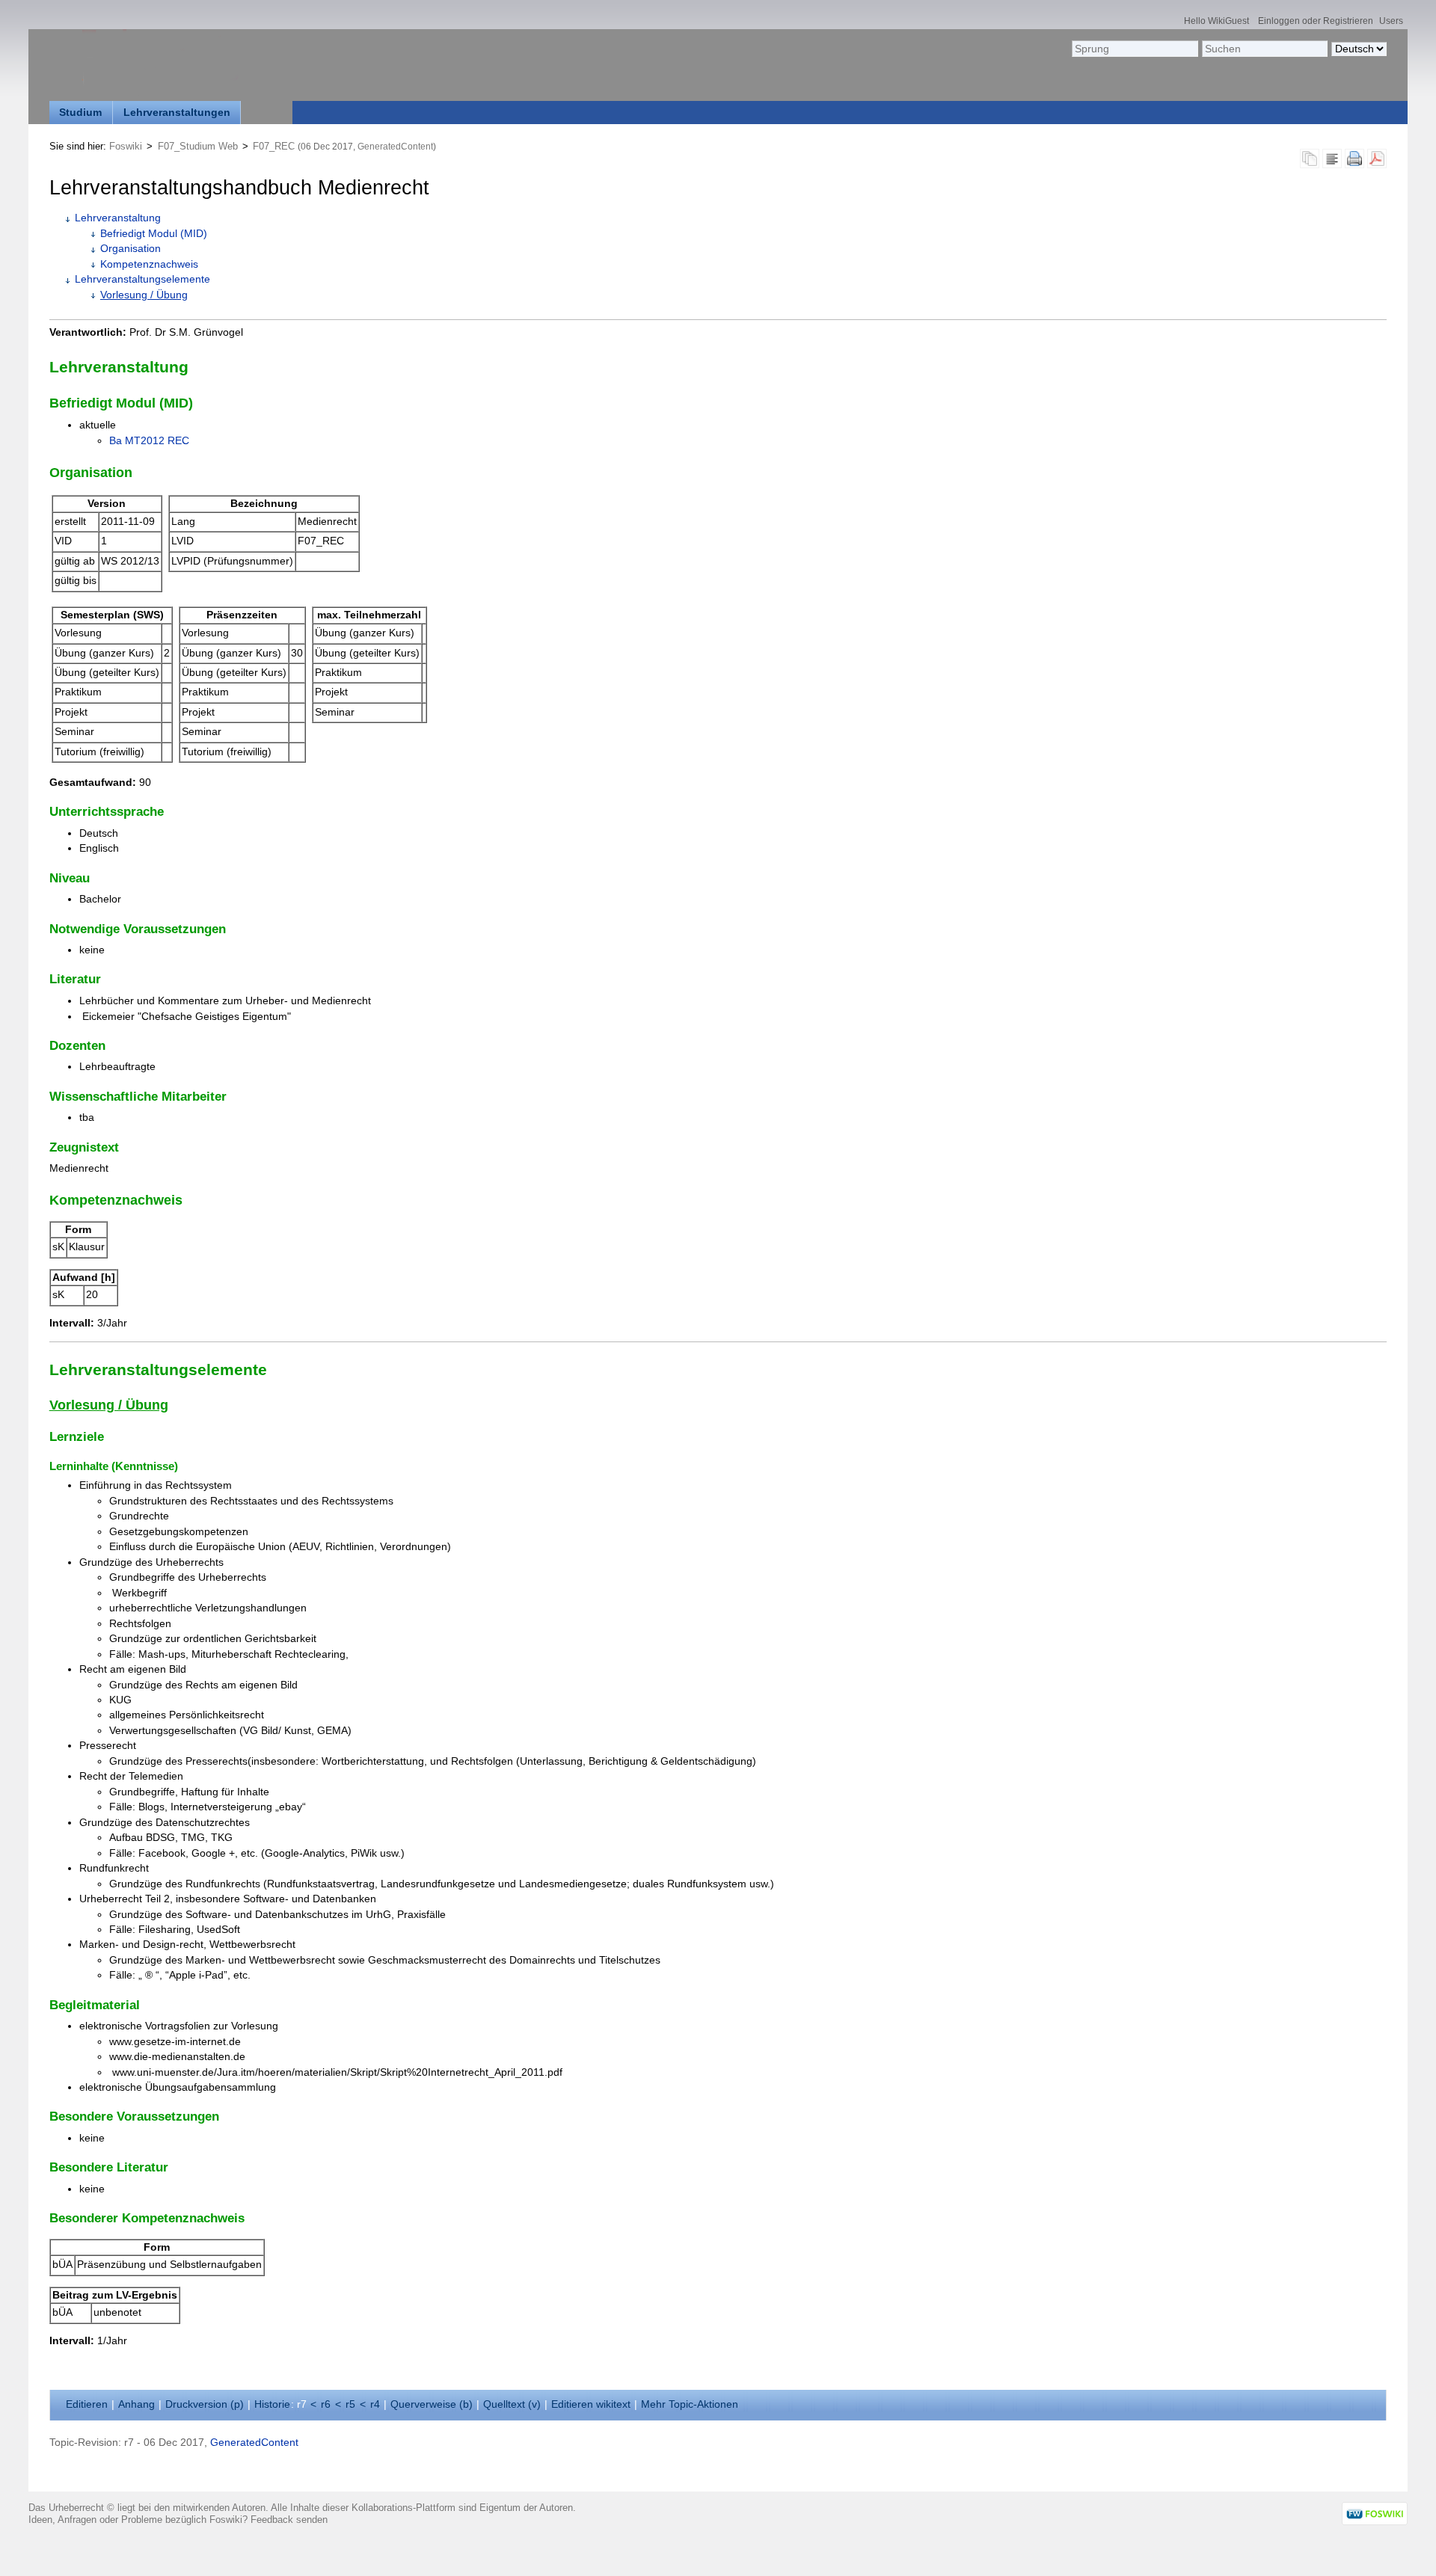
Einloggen (1279, 21)
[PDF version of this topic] (1377, 163)
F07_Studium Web (198, 146)
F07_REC (274, 146)
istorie (272, 2404)
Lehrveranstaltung (118, 218)
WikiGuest (1228, 21)
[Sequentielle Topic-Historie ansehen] (1310, 163)
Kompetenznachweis (149, 264)
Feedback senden (289, 2520)
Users (1391, 21)
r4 (375, 2404)
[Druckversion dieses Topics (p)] (1354, 163)
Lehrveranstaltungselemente (142, 279)
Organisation (131, 249)
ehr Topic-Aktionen (690, 2404)
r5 (350, 2404)
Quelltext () (512, 2404)
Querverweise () (432, 2404)
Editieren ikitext (591, 2404)
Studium (80, 113)
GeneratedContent (395, 147)
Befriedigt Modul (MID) (154, 234)
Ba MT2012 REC (149, 441)
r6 (326, 2404)
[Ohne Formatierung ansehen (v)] (1332, 163)
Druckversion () (205, 2404)
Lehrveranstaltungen (177, 113)
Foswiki (126, 146)
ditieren (87, 2404)
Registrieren (1348, 21)
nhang (136, 2404)
